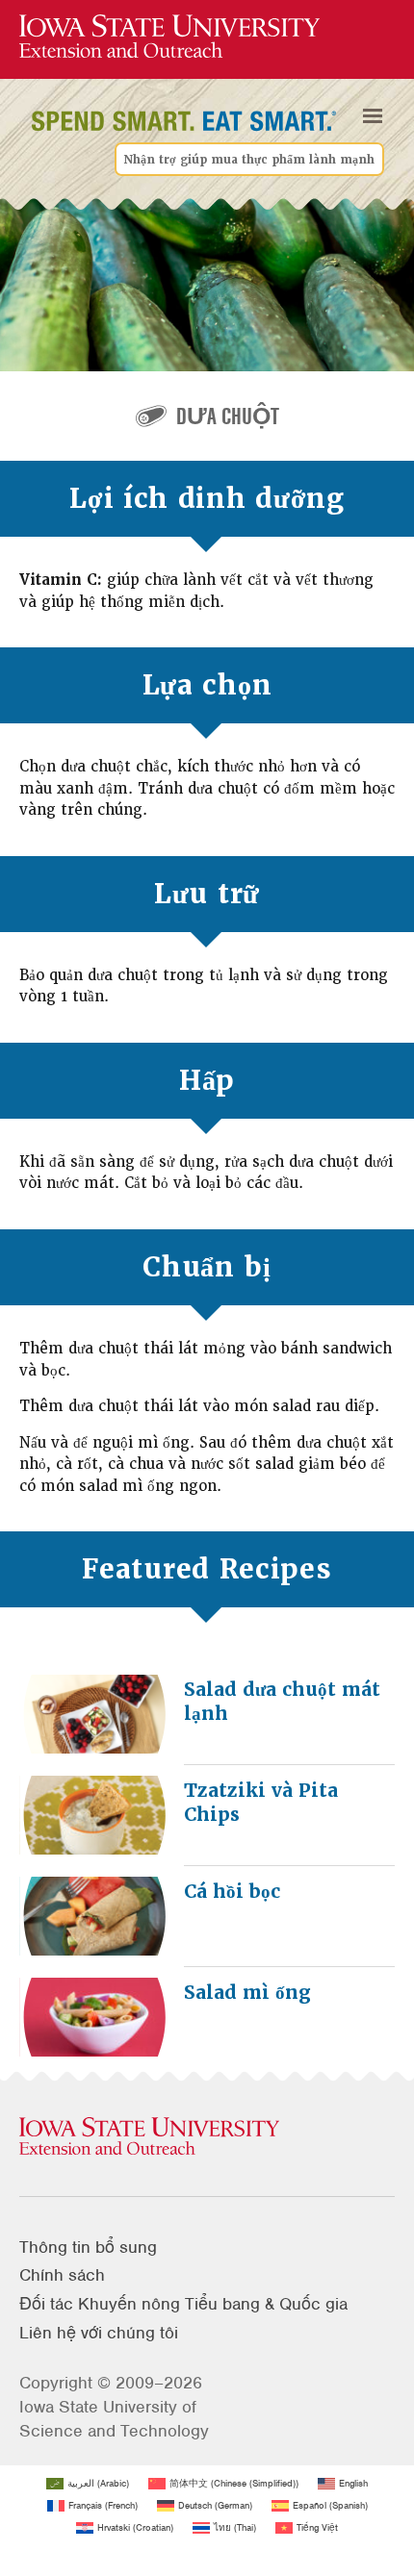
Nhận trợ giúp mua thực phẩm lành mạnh (249, 160)
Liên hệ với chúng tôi (99, 2333)
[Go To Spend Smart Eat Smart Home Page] (169, 37)
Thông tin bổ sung (88, 2247)
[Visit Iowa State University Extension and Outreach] (207, 2137)
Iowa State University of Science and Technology (114, 2419)
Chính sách (62, 2275)
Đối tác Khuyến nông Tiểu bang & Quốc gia (183, 2304)
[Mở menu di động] (373, 116)
